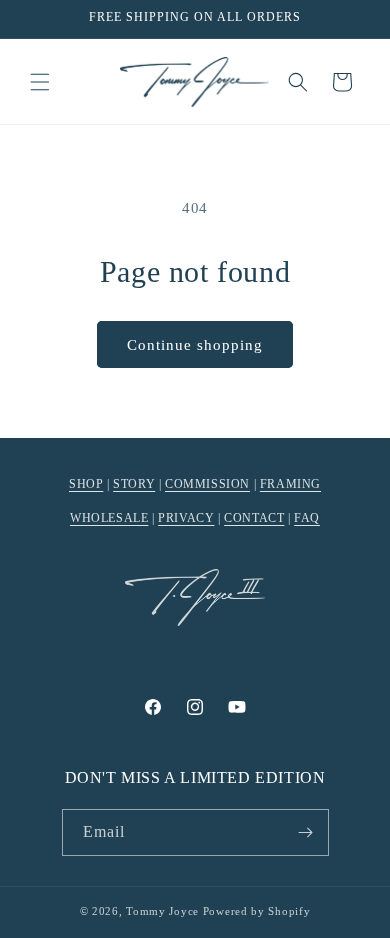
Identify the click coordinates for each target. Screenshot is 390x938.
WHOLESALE (109, 518)
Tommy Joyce (162, 911)
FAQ (307, 518)
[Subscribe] (306, 832)
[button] (40, 82)
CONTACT (254, 518)
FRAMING (290, 484)
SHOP (86, 484)
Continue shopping (195, 345)
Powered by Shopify (257, 911)
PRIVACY (186, 518)
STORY (134, 484)
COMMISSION (207, 484)
